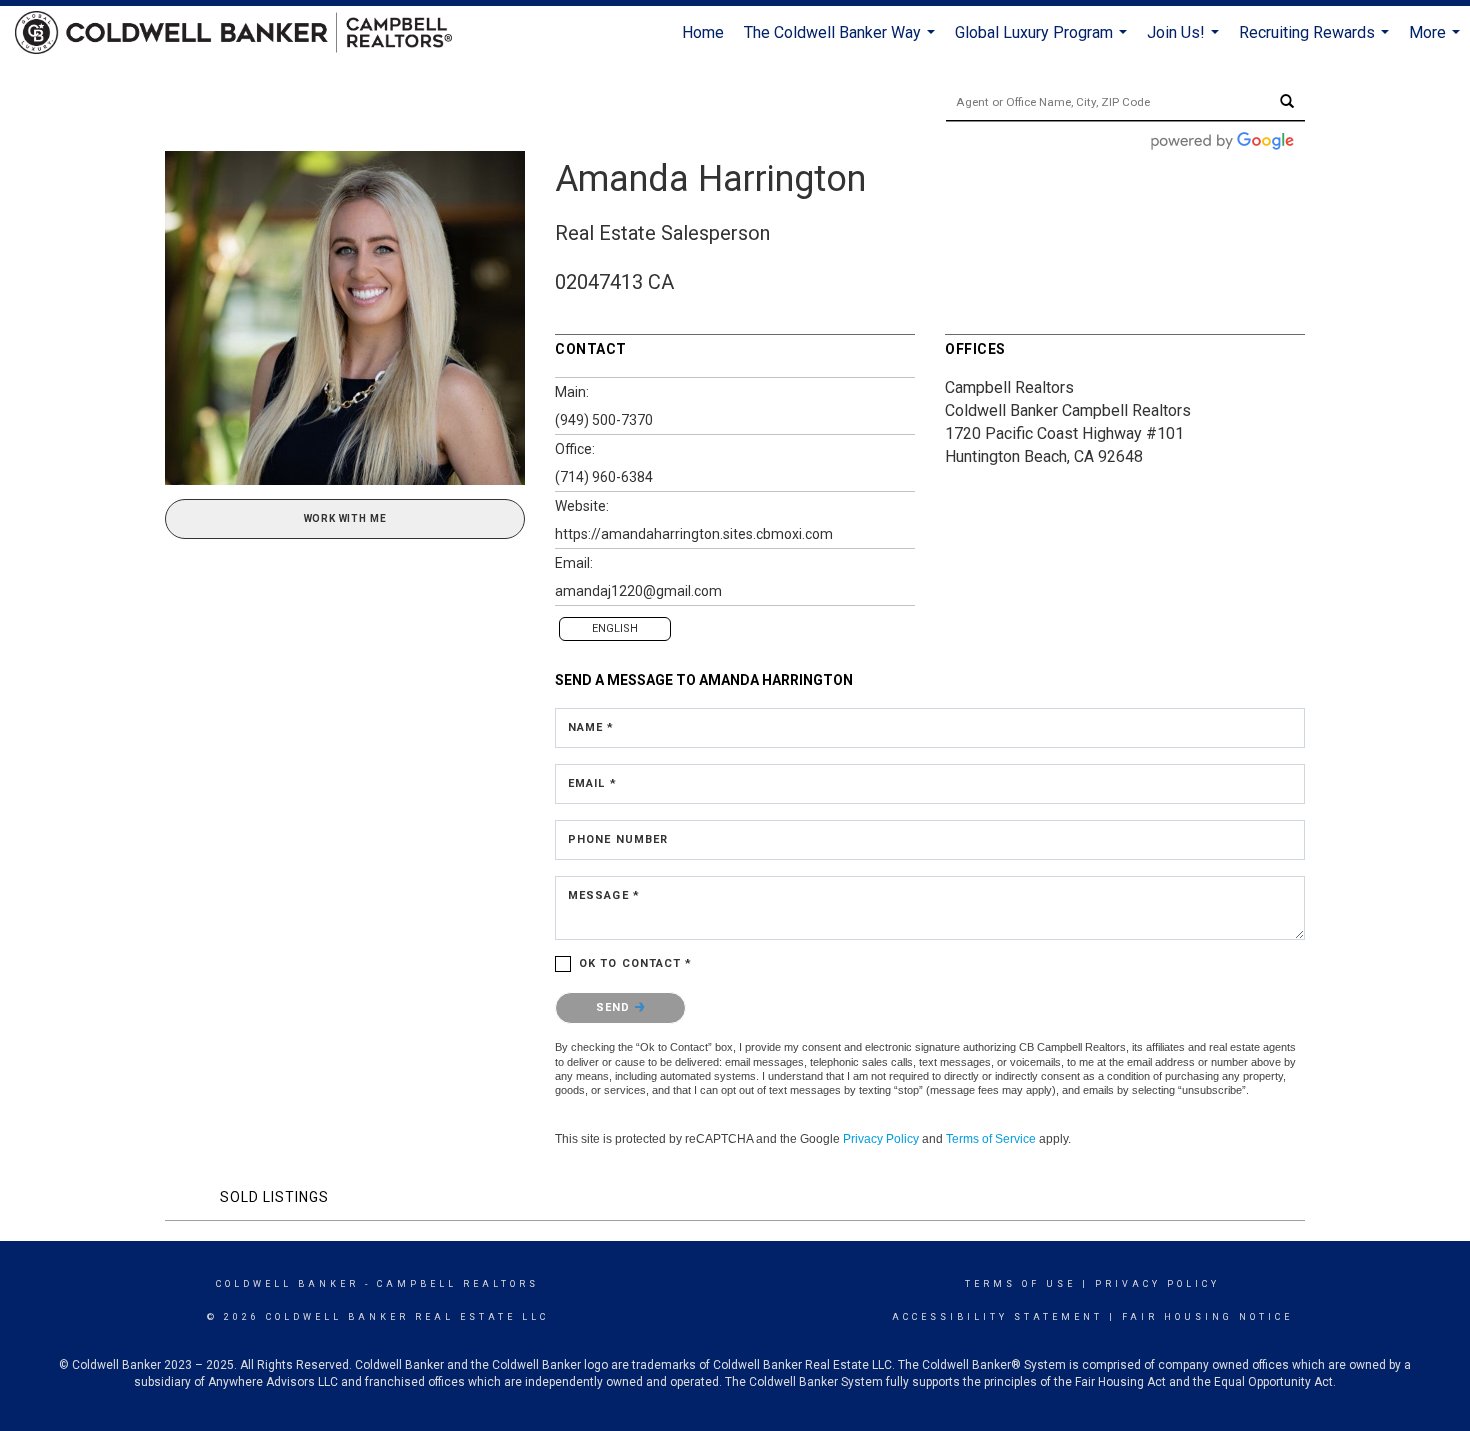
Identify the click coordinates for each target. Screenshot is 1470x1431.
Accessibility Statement (997, 1317)
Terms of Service (991, 1139)
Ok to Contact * (636, 963)
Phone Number (618, 839)
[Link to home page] (243, 33)
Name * (591, 727)
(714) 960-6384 (604, 477)
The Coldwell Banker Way (842, 41)
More (1437, 41)
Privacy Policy (881, 1139)
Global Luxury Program (1043, 41)
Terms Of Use (1020, 1284)
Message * (604, 895)
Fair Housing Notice (1207, 1317)
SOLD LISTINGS (274, 1197)
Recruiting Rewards (1316, 41)
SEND (615, 1007)
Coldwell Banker (287, 1284)
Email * (592, 783)
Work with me (345, 518)
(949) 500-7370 (604, 420)
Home (703, 32)
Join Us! (1185, 41)
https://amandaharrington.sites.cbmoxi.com (694, 534)
